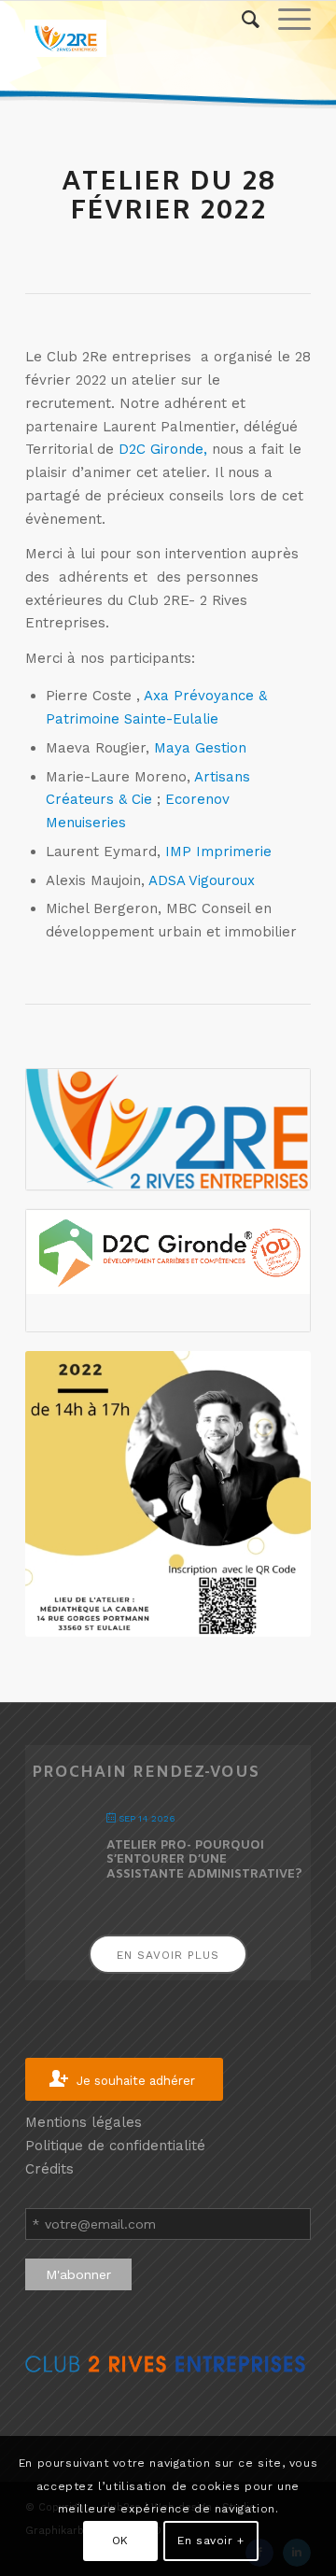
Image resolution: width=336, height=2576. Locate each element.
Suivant (292, 1494)
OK (120, 2541)
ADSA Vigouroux (202, 880)
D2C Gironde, (163, 449)
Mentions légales (84, 2122)
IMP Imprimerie (218, 852)
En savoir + (211, 2541)
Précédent (44, 1494)
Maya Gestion (200, 748)
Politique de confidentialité (115, 2146)
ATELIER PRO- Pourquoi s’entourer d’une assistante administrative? (204, 1860)
